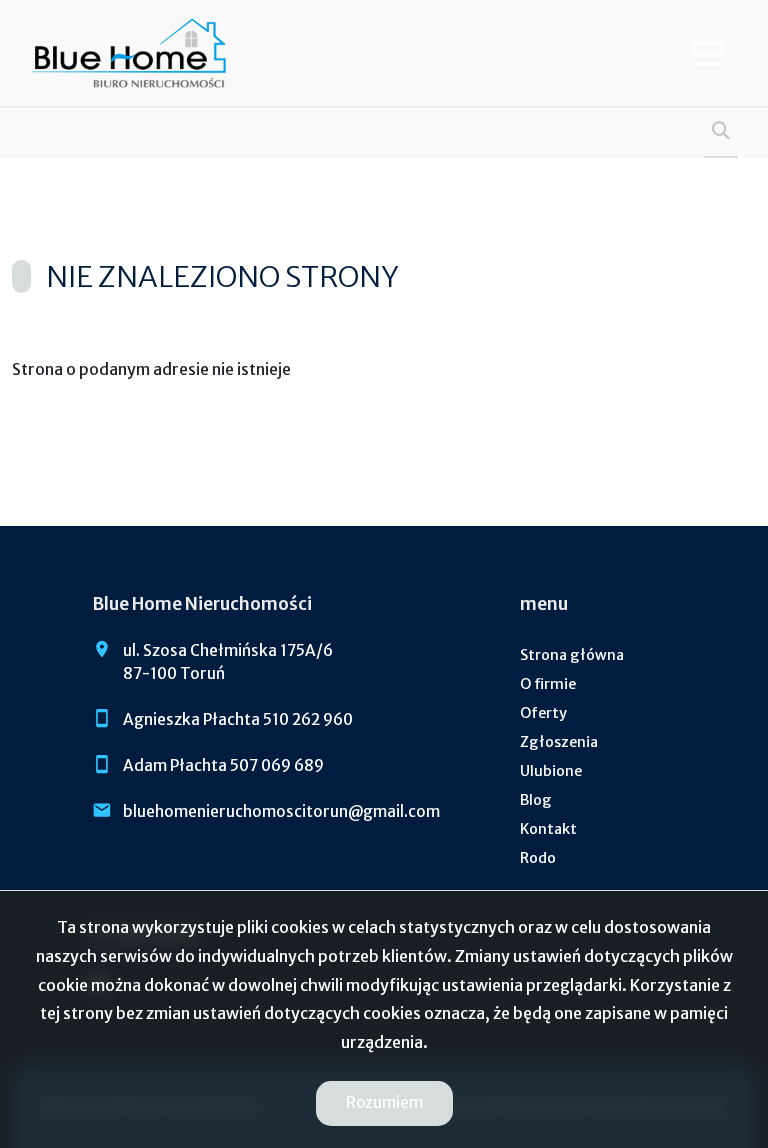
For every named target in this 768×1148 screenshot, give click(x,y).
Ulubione (551, 771)
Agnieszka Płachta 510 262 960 (238, 719)
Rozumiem (384, 1102)
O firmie (548, 684)
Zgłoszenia (559, 742)
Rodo (538, 858)
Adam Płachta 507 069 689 (223, 765)
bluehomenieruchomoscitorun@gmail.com (281, 811)
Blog (536, 800)
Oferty (543, 713)
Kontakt (548, 829)
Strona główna (572, 655)
